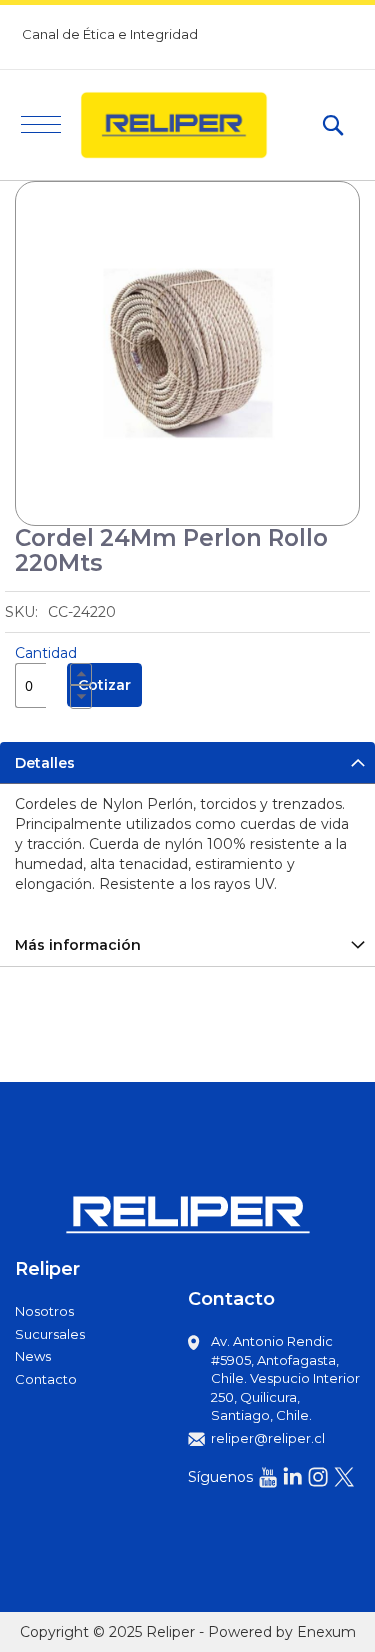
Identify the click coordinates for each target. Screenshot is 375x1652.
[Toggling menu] (41, 124)
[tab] (187, 762)
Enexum (326, 1632)
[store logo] (191, 125)
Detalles (45, 763)
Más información (78, 945)
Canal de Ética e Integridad (110, 34)
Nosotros (44, 1311)
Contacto (46, 1379)
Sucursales (50, 1334)
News (33, 1356)
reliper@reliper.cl (268, 1438)
